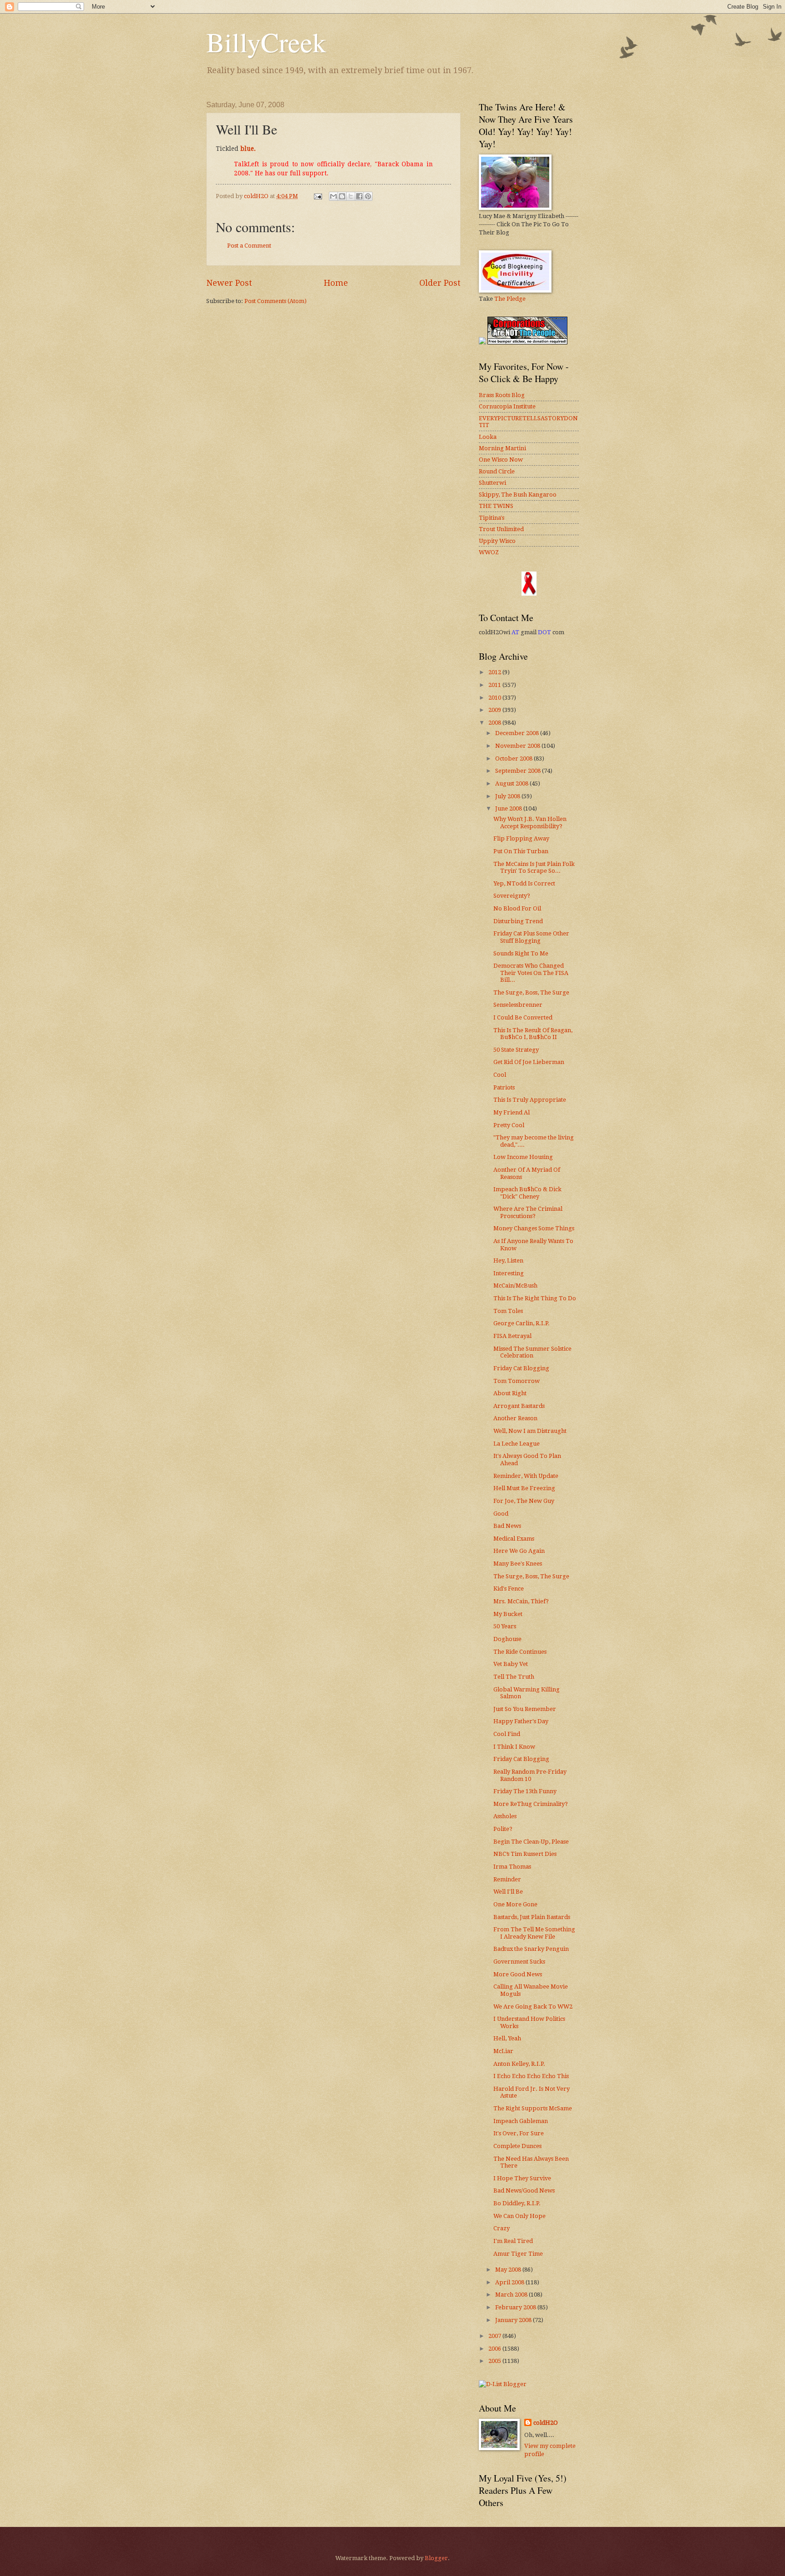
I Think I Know (514, 1747)
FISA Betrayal (512, 1336)
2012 (495, 672)
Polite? (503, 1829)
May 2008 (509, 2270)
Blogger (436, 2558)
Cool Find (507, 1734)
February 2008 (516, 2307)
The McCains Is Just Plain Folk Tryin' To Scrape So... (534, 867)
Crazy (502, 2228)
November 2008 (518, 746)
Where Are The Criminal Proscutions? (528, 1212)
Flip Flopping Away (521, 838)
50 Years (505, 1626)
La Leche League (517, 1444)
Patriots (504, 1087)
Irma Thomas (512, 1867)
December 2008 (518, 733)
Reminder (507, 1879)
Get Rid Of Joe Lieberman (529, 1062)
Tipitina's (492, 518)
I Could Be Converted (523, 1017)
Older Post (440, 283)
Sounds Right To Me (521, 953)
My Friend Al (512, 1112)
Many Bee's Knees (518, 1564)
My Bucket (508, 1614)
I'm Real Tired (513, 2241)
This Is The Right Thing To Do (535, 1298)
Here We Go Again (519, 1551)
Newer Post (229, 283)
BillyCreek (266, 42)
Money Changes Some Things (534, 1228)
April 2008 (510, 2282)
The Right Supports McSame (533, 2108)
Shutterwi (492, 483)
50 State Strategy (516, 1050)
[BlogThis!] (342, 196)
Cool (500, 1075)
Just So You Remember (525, 1709)
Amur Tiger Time (518, 2254)
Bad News (507, 1526)
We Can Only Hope (519, 2216)
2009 (495, 710)
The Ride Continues (520, 1652)
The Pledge (510, 299)
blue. (248, 149)
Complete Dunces (517, 2146)
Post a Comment (249, 246)
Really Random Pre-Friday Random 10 (530, 1775)
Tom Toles (508, 1311)
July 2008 (508, 796)
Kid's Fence (509, 1589)
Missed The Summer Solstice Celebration (532, 1352)
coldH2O (546, 2423)
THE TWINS (496, 506)
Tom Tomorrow (517, 1381)
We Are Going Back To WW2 (533, 2007)
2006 (495, 2349)
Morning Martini (502, 448)
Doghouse (507, 1639)
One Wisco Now (501, 460)
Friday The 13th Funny (525, 1791)
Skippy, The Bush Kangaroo (518, 495)
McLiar (503, 2051)
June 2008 (509, 808)
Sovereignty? (512, 896)
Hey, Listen (508, 1261)
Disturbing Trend (518, 921)
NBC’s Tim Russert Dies (525, 1854)
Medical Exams (514, 1539)
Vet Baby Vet (511, 1664)
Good (501, 1514)
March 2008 (512, 2295)
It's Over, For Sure (519, 2133)
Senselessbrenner (518, 1005)
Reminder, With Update (526, 1476)
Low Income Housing (523, 1157)
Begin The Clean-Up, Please (531, 1842)
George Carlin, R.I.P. (522, 1323)
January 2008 (514, 2320)
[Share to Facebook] (359, 196)
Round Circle (497, 471)
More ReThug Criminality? (531, 1804)
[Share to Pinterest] (368, 196)
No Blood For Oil (517, 908)
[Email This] (333, 196)
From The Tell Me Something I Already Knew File (534, 1933)
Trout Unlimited (501, 529)
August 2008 (512, 783)
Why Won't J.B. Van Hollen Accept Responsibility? (530, 822)
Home (336, 283)
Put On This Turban (521, 851)
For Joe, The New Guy (524, 1501)
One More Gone (515, 1904)
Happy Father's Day (521, 1721)
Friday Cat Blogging (521, 1368)
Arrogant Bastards (519, 1406)
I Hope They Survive (522, 2178)
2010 (495, 698)
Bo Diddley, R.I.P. (517, 2203)
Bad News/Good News (524, 2191)
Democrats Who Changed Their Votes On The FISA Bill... (531, 973)
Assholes (505, 1816)
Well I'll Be (508, 1892)
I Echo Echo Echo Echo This (531, 2076)
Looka (488, 437)
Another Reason (515, 1418)
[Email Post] (317, 196)
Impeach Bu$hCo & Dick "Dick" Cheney (527, 1193)
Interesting (509, 1273)
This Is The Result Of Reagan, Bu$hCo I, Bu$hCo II (533, 1034)
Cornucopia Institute (507, 406)
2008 (495, 723)
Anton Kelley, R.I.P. (519, 2064)
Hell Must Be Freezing (524, 1488)
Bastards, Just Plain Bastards (532, 1917)
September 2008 (519, 771)
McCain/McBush (515, 1286)
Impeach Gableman (521, 2121)
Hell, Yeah (507, 2038)
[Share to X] (351, 196)
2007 (495, 2336)
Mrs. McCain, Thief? (521, 1601)
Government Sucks (519, 1962)
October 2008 (514, 758)
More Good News (518, 1974)
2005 (495, 2361)
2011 (495, 685)
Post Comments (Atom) (276, 301)
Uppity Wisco (497, 541)
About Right (510, 1393)
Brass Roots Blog (502, 395)
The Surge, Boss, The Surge (531, 992)
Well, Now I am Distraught (530, 1431)
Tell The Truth (514, 1677)
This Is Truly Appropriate (530, 1100)
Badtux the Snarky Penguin (531, 1949)
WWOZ (489, 552)
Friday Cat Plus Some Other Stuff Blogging (531, 937)
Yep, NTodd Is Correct (524, 883)
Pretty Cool (509, 1125)
